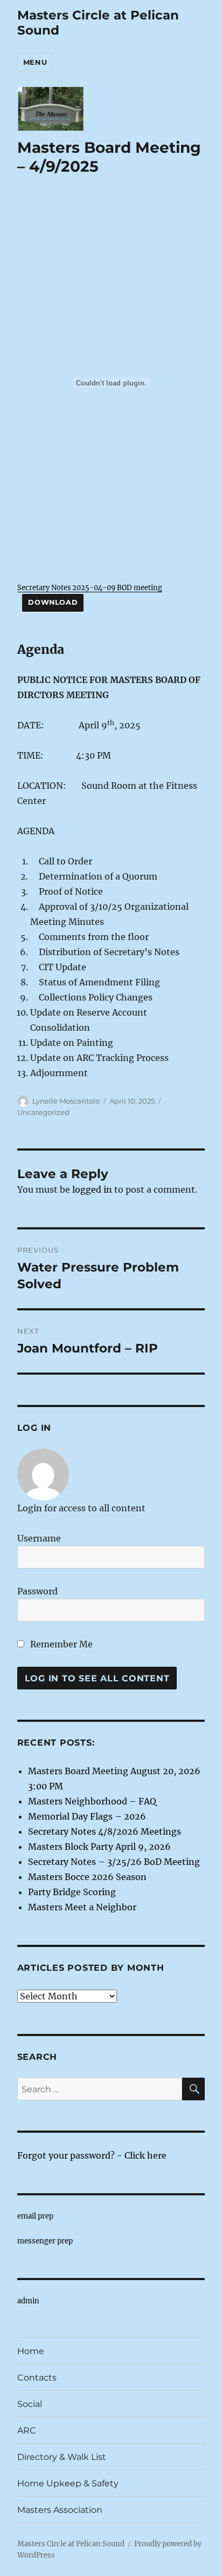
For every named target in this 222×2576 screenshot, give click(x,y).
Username (39, 1538)
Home (31, 2351)
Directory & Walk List (62, 2457)
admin (28, 2301)
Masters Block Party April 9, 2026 (99, 1847)
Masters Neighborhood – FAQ (92, 1801)
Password (37, 1591)
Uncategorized (43, 1112)
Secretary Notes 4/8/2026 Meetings (105, 1831)
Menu (35, 62)
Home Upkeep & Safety (68, 2483)
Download (53, 602)
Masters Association (60, 2510)
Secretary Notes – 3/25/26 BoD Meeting (114, 1862)
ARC (27, 2430)
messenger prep (45, 2241)
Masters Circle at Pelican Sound (71, 2544)
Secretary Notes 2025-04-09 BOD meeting (90, 587)
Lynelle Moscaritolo (66, 1101)
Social (30, 2404)
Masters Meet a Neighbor (82, 1907)
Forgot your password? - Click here (92, 2155)
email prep (35, 2216)
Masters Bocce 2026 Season (87, 1877)
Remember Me (60, 1644)
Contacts (37, 2378)
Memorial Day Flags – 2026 (87, 1816)
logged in (92, 1189)
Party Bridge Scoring (72, 1892)
